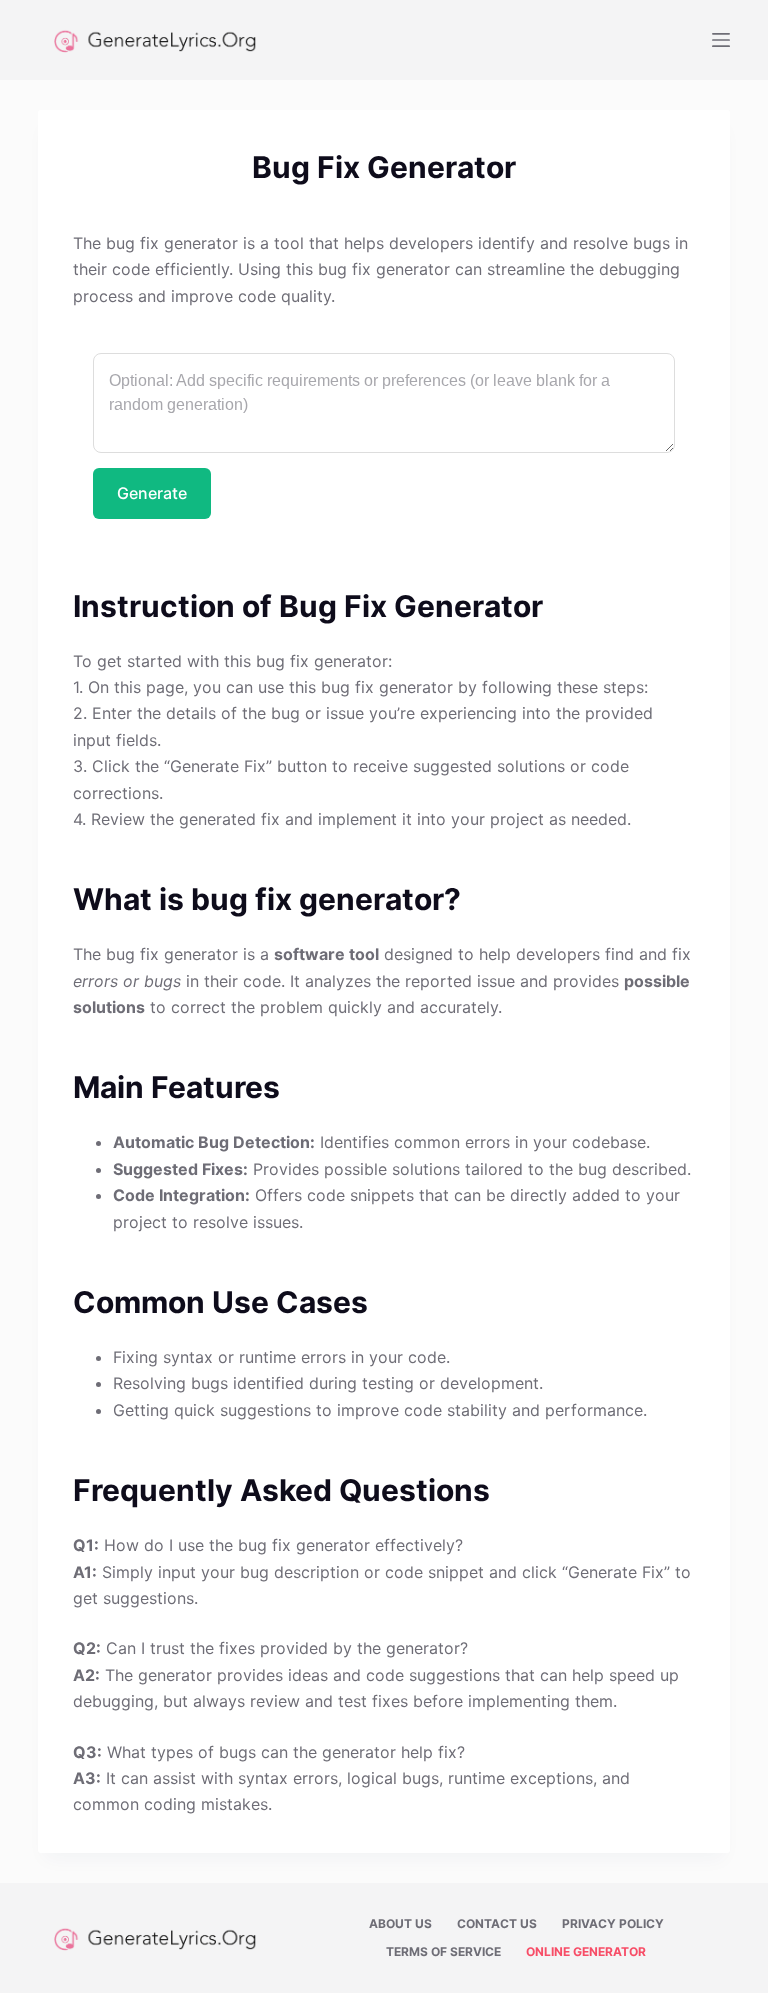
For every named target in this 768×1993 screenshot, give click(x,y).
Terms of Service (443, 1951)
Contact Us (497, 1923)
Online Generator (586, 1951)
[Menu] (721, 40)
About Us (400, 1923)
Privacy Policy (613, 1923)
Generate (152, 493)
